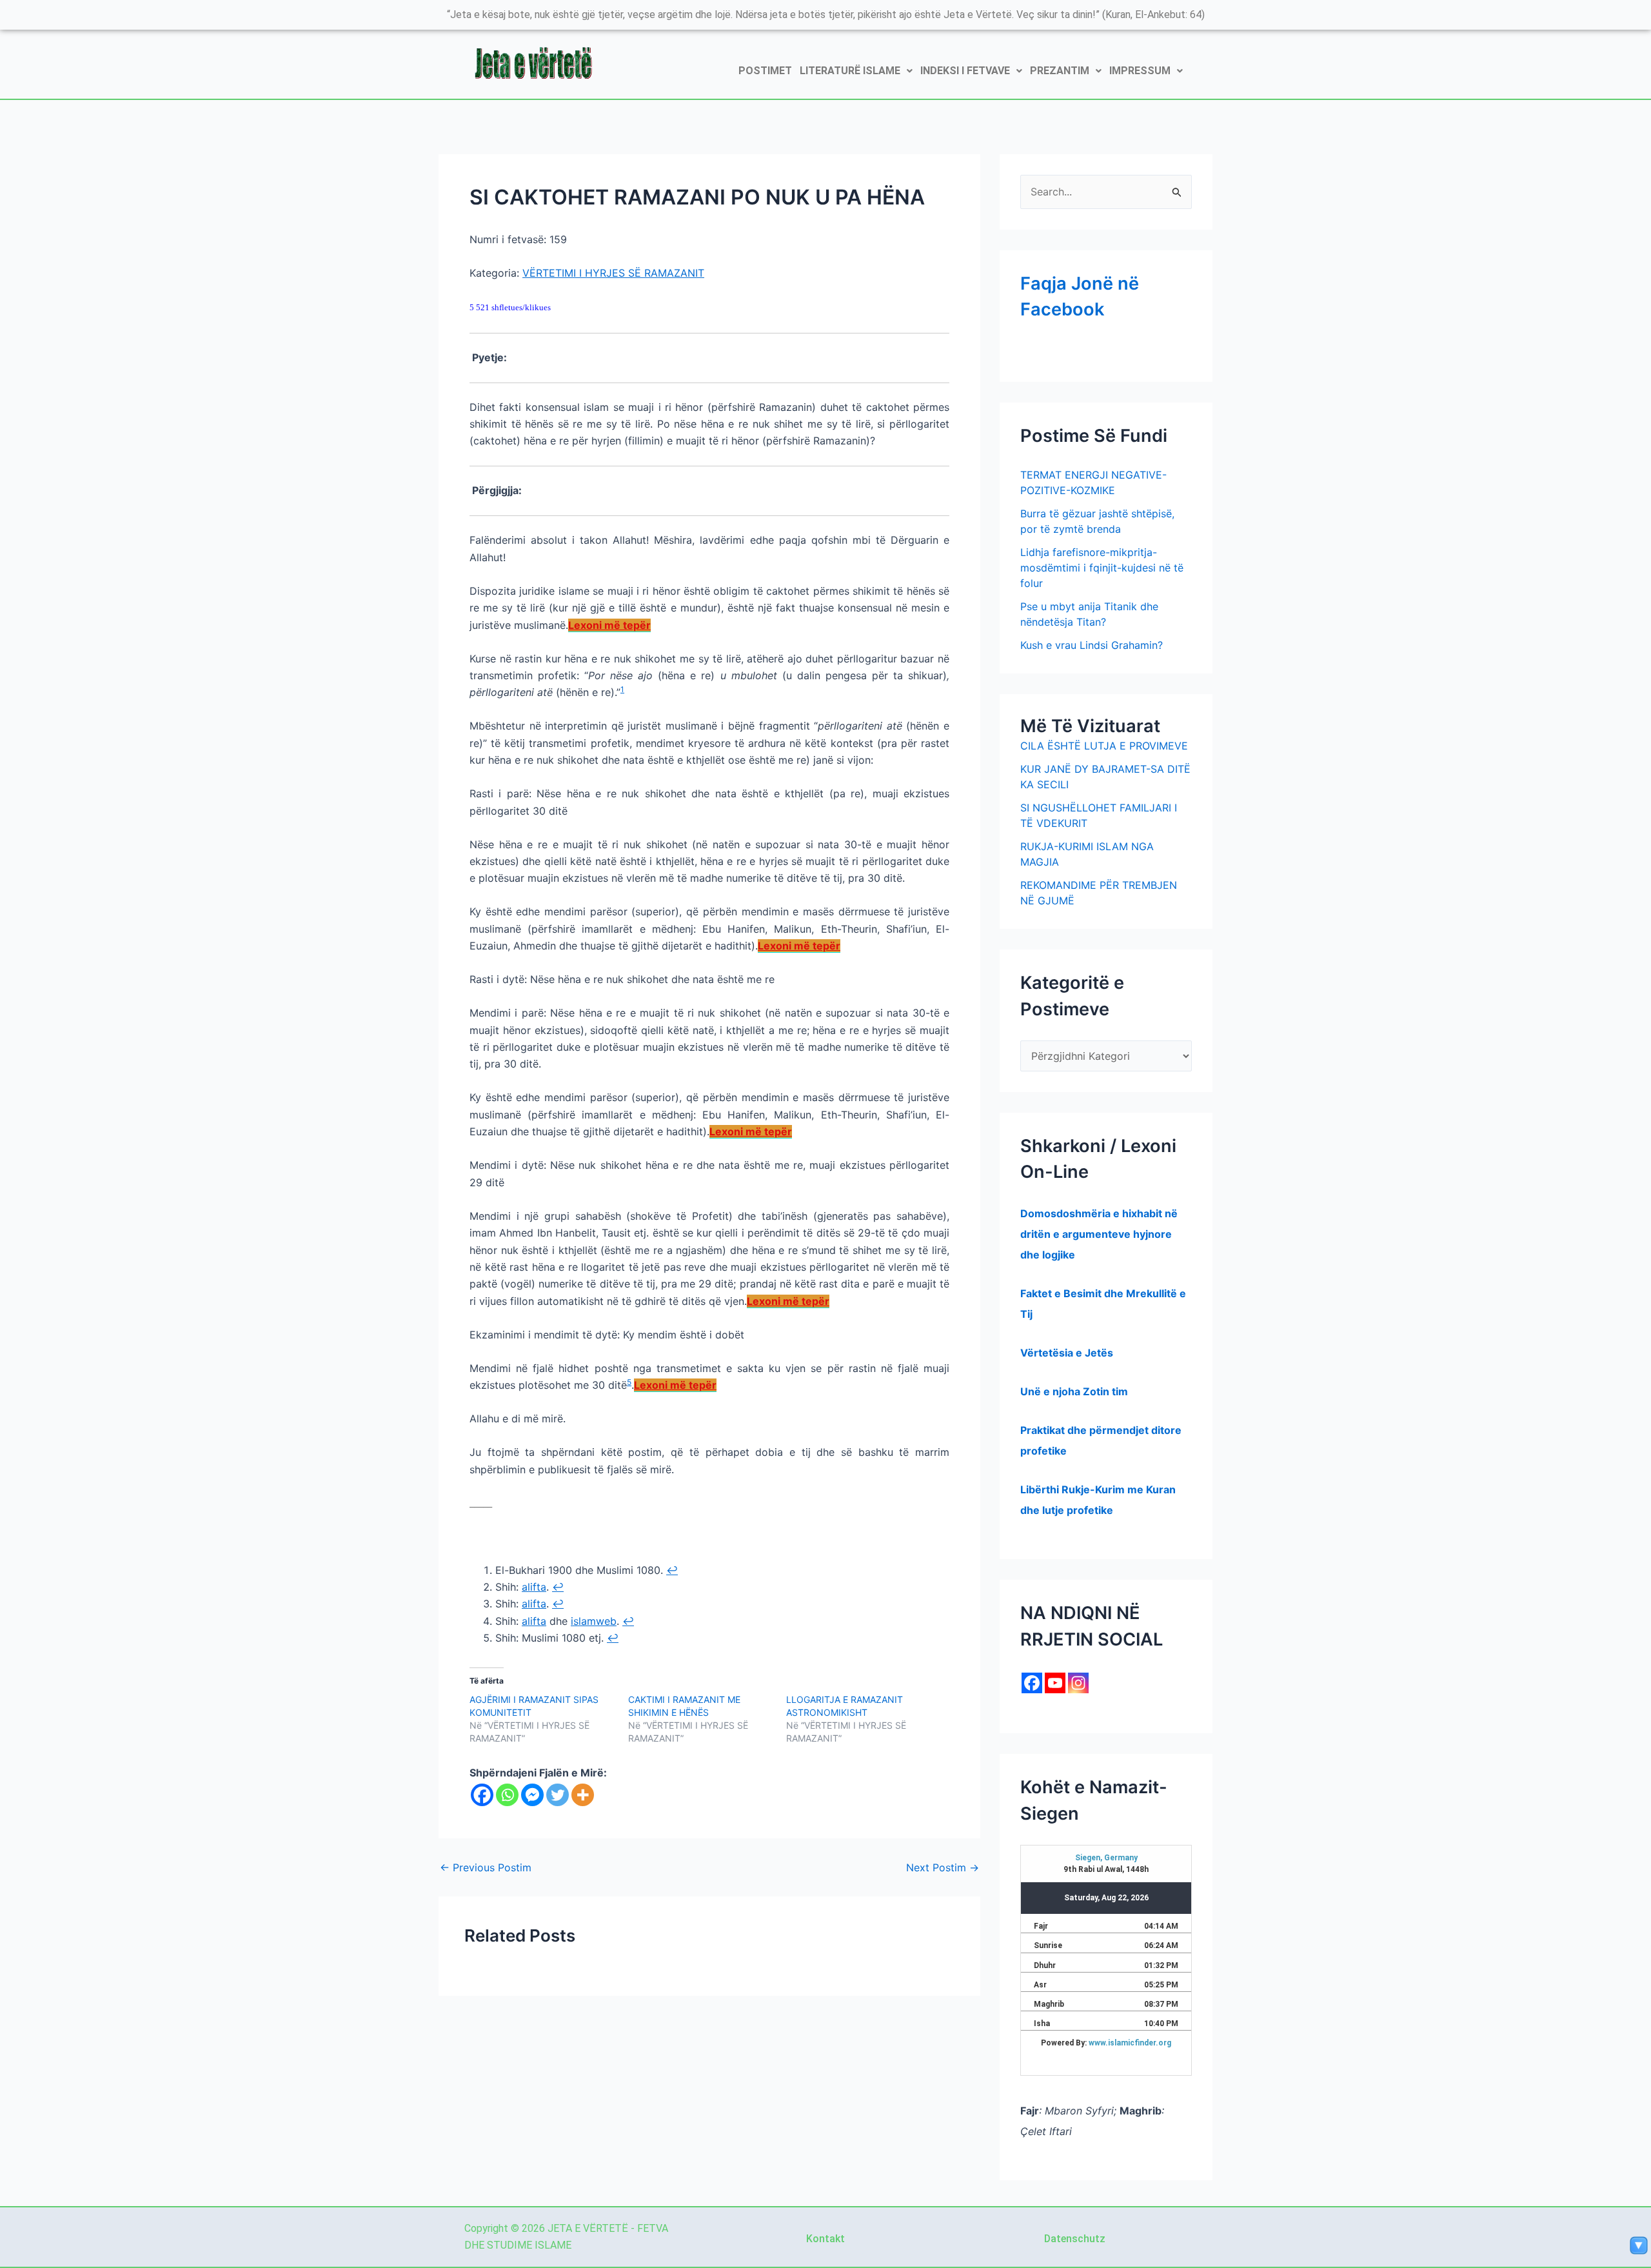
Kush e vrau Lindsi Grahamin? (1092, 645)
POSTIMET (765, 71)
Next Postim (943, 1867)
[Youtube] (1055, 1683)
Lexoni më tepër (609, 625)
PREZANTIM (1060, 71)
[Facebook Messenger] (532, 1795)
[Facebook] (482, 1795)
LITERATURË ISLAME (850, 71)
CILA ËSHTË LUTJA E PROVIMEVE (1104, 746)
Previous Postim (486, 1867)
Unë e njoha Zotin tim (1074, 1391)
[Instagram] (1078, 1683)
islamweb (594, 1621)
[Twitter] (558, 1795)
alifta (534, 1587)
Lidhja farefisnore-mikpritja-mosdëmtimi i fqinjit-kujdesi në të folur (1102, 568)
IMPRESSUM (1140, 71)
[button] (856, 71)
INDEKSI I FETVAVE (965, 71)
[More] (583, 1795)
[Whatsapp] (507, 1795)
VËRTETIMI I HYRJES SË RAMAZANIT (613, 273)
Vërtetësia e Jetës (1067, 1353)
